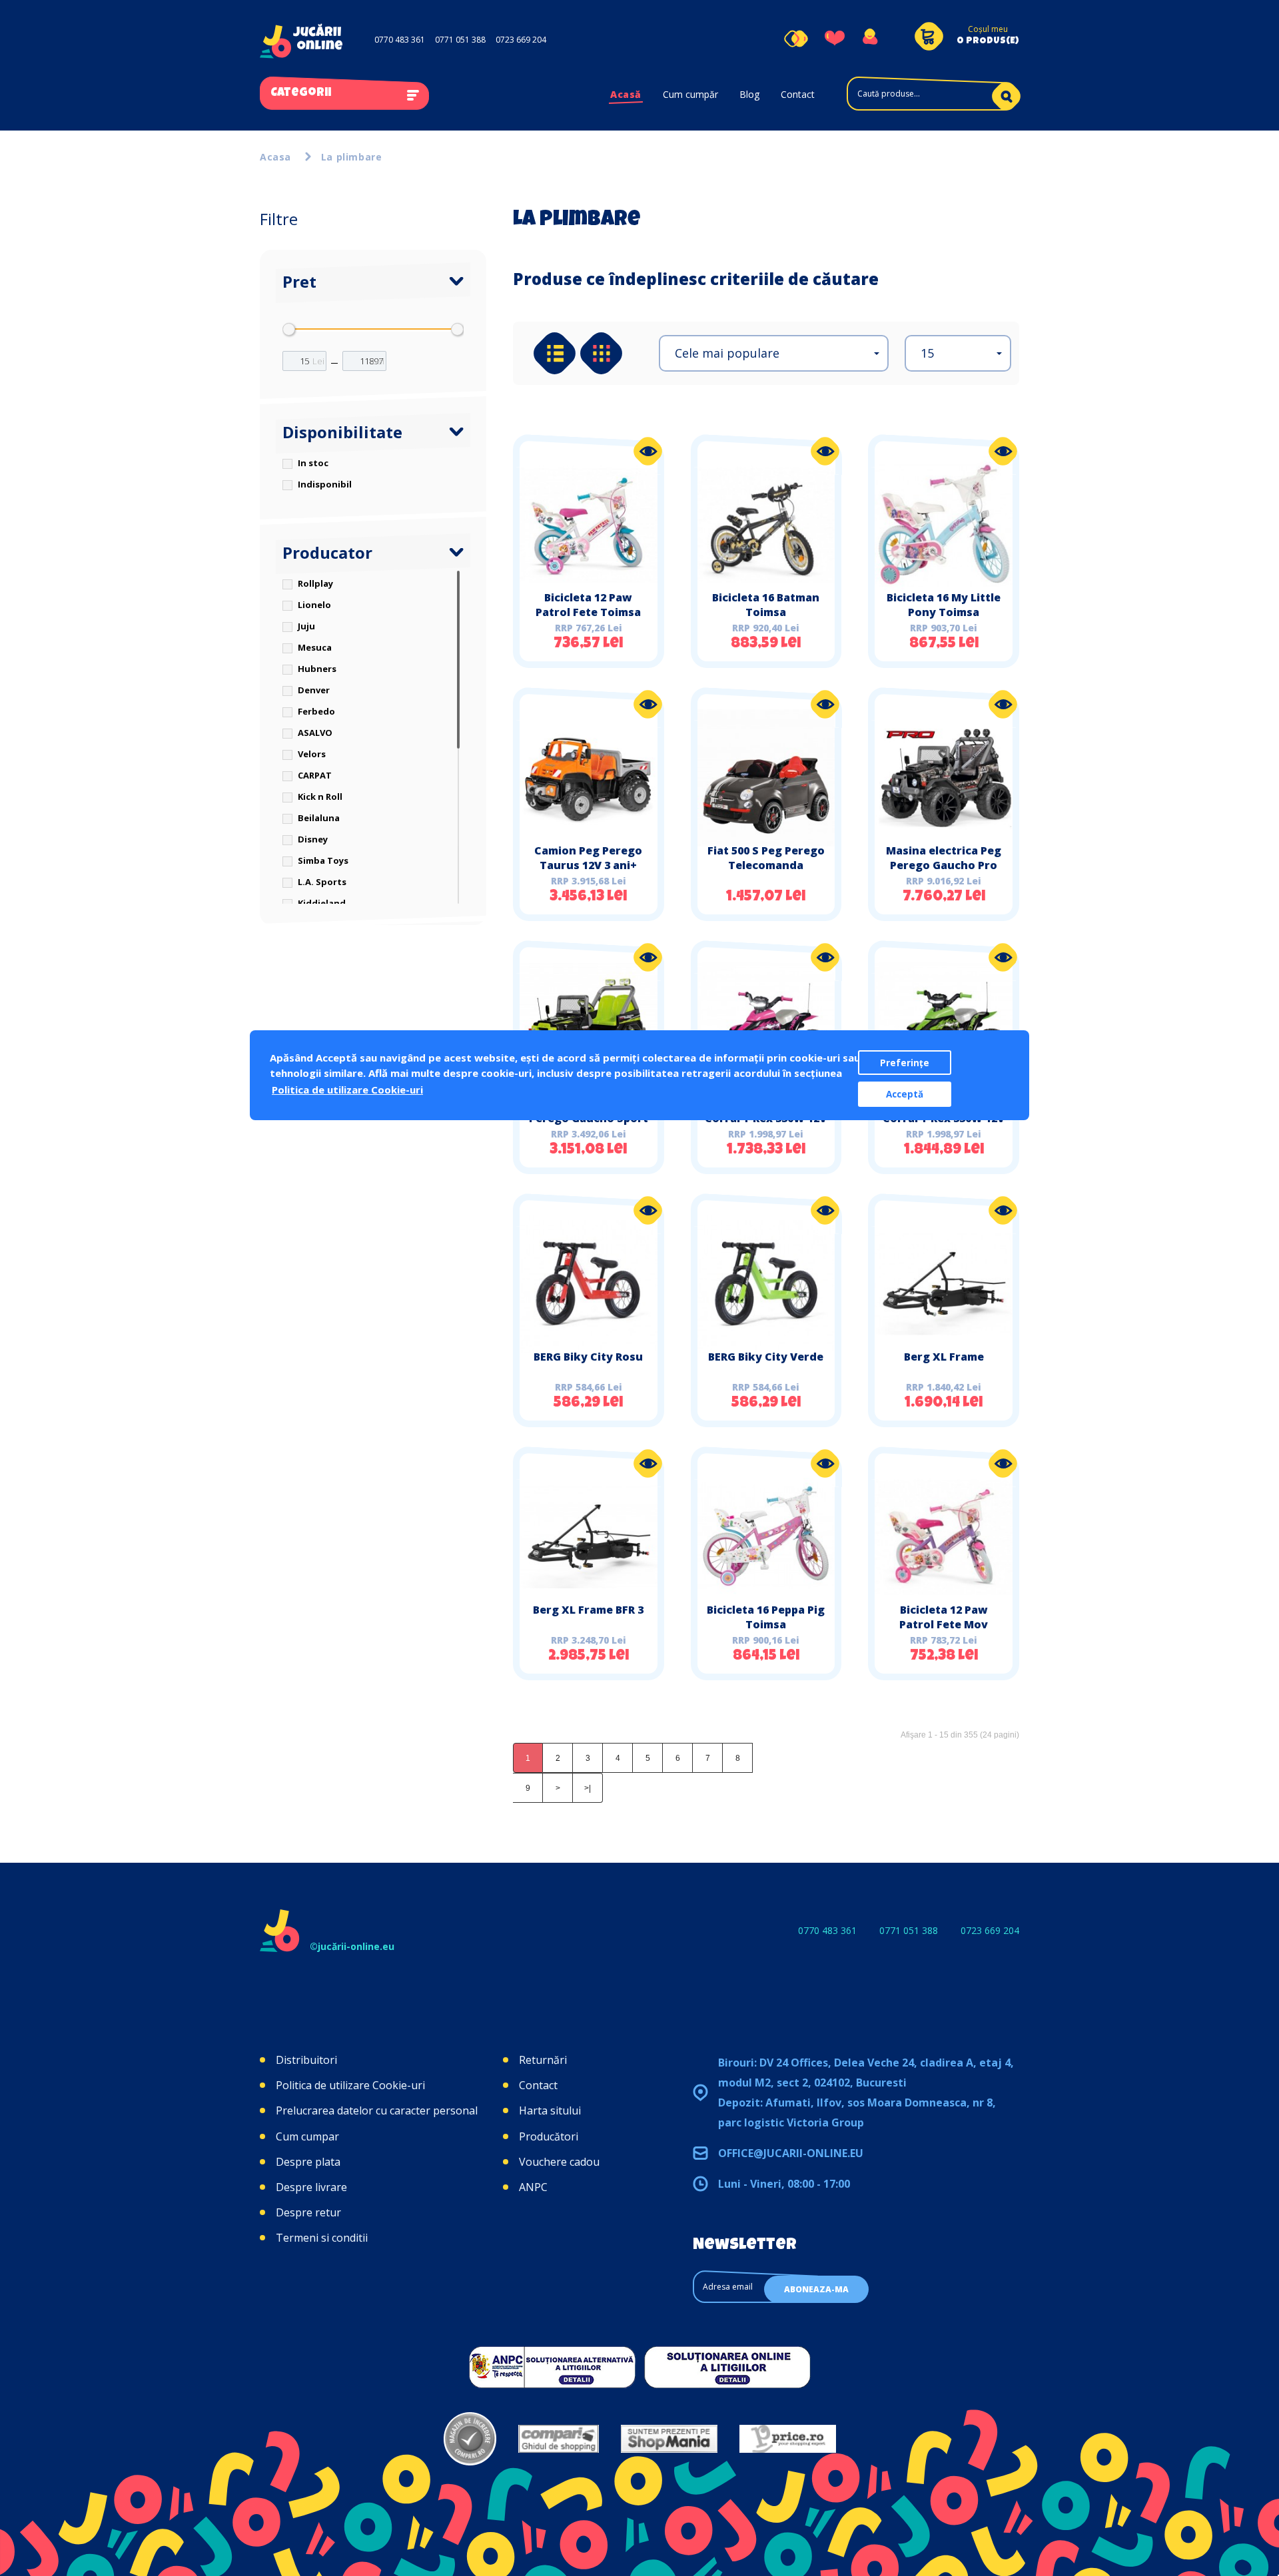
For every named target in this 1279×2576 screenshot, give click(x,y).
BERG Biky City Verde (766, 1357)
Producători (549, 2136)
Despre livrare (311, 2187)
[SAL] (552, 2367)
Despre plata (308, 2162)
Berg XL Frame (944, 1357)
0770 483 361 (400, 40)
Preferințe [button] (905, 1063)
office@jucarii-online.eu (791, 2153)
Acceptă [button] (905, 1094)
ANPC (533, 2187)
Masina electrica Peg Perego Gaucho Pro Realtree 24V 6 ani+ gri (944, 865)
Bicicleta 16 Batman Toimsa (766, 605)
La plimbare (351, 157)
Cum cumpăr (690, 94)
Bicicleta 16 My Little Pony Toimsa (944, 605)
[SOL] (727, 2367)
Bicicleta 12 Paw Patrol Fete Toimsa (588, 605)
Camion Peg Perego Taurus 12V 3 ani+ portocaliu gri (588, 865)
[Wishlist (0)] (835, 39)
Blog (749, 94)
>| (588, 1788)
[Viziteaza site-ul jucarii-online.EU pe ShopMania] (669, 2439)
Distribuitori (306, 2060)
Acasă (626, 94)
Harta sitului (550, 2110)
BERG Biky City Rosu (588, 1357)
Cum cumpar (307, 2136)
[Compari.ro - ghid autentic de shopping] (470, 2439)
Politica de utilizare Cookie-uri (350, 2085)
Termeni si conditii (322, 2238)
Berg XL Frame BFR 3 (588, 1610)
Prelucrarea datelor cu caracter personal (377, 2110)
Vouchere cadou (559, 2162)
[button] (774, 353)
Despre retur (308, 2212)
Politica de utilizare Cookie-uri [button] (347, 1090)
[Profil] (870, 39)
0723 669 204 (521, 40)
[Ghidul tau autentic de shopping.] (559, 2439)
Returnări (543, 2060)
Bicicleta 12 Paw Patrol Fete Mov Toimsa (944, 1624)
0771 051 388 (460, 40)
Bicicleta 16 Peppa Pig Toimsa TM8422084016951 (766, 1624)
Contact (798, 94)
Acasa (275, 157)
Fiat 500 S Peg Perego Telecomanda (766, 858)
